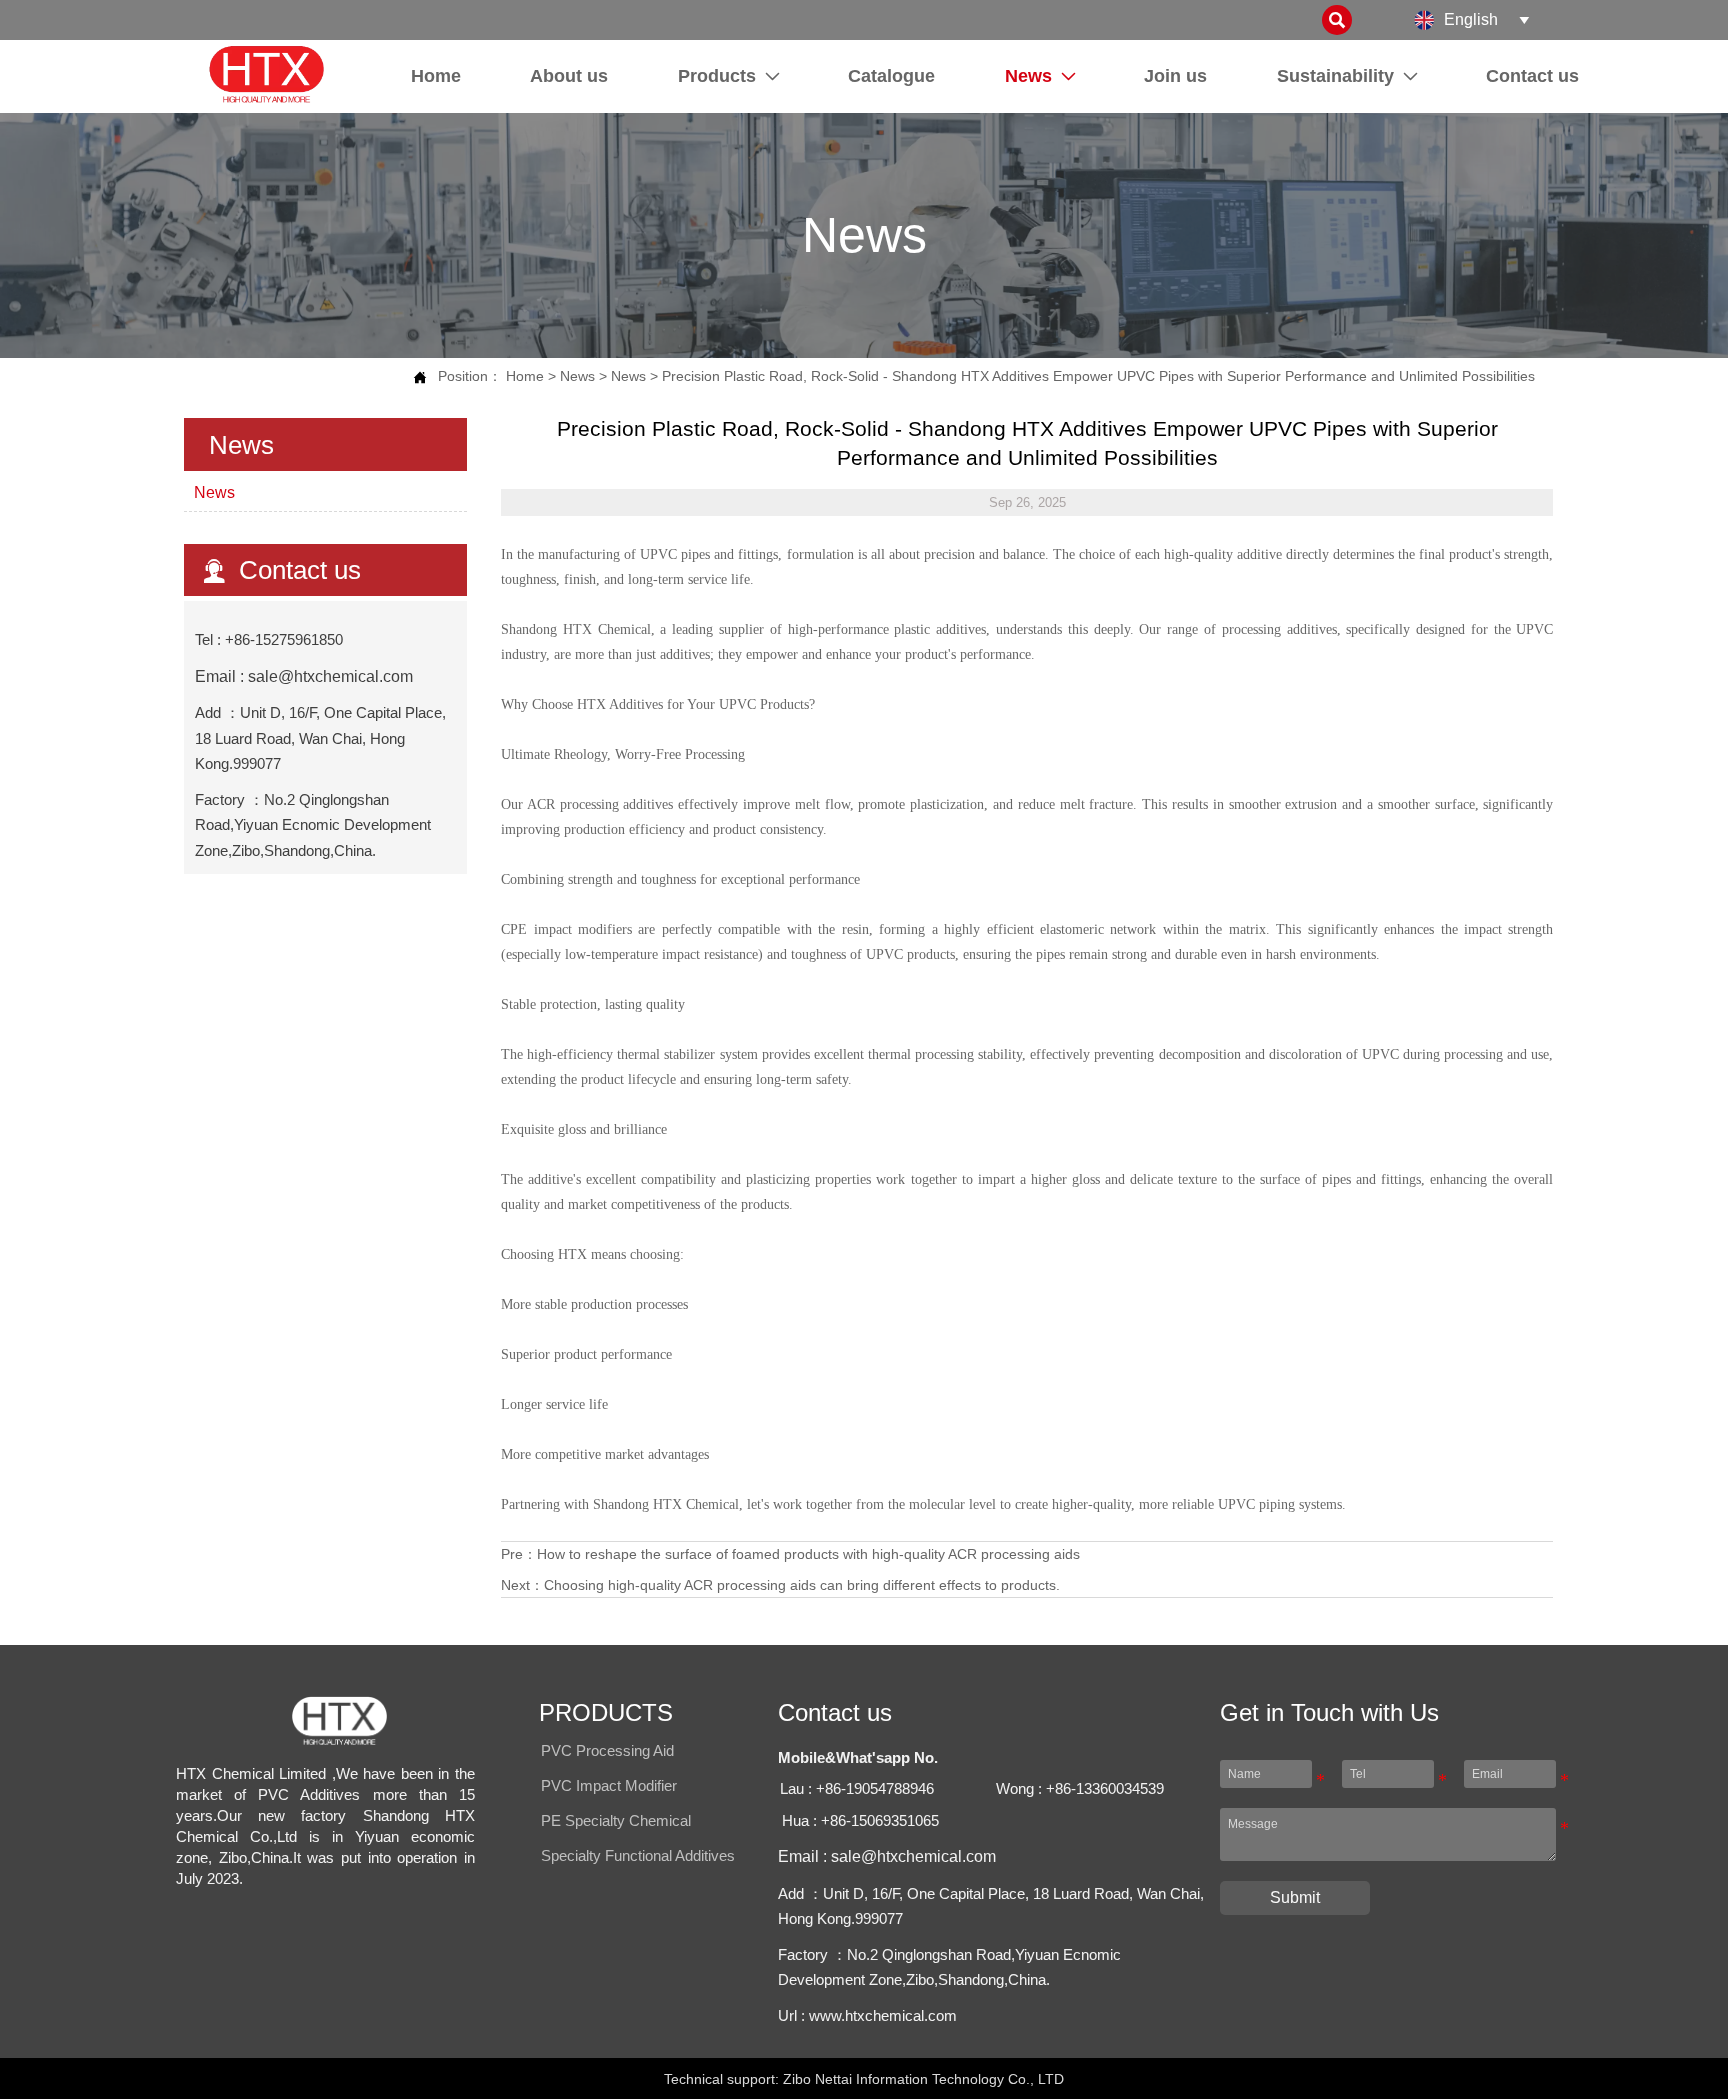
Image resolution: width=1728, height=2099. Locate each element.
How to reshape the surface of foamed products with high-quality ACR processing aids (808, 1554)
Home (525, 376)
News (577, 376)
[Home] (266, 74)
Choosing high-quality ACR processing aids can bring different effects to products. (802, 1585)
